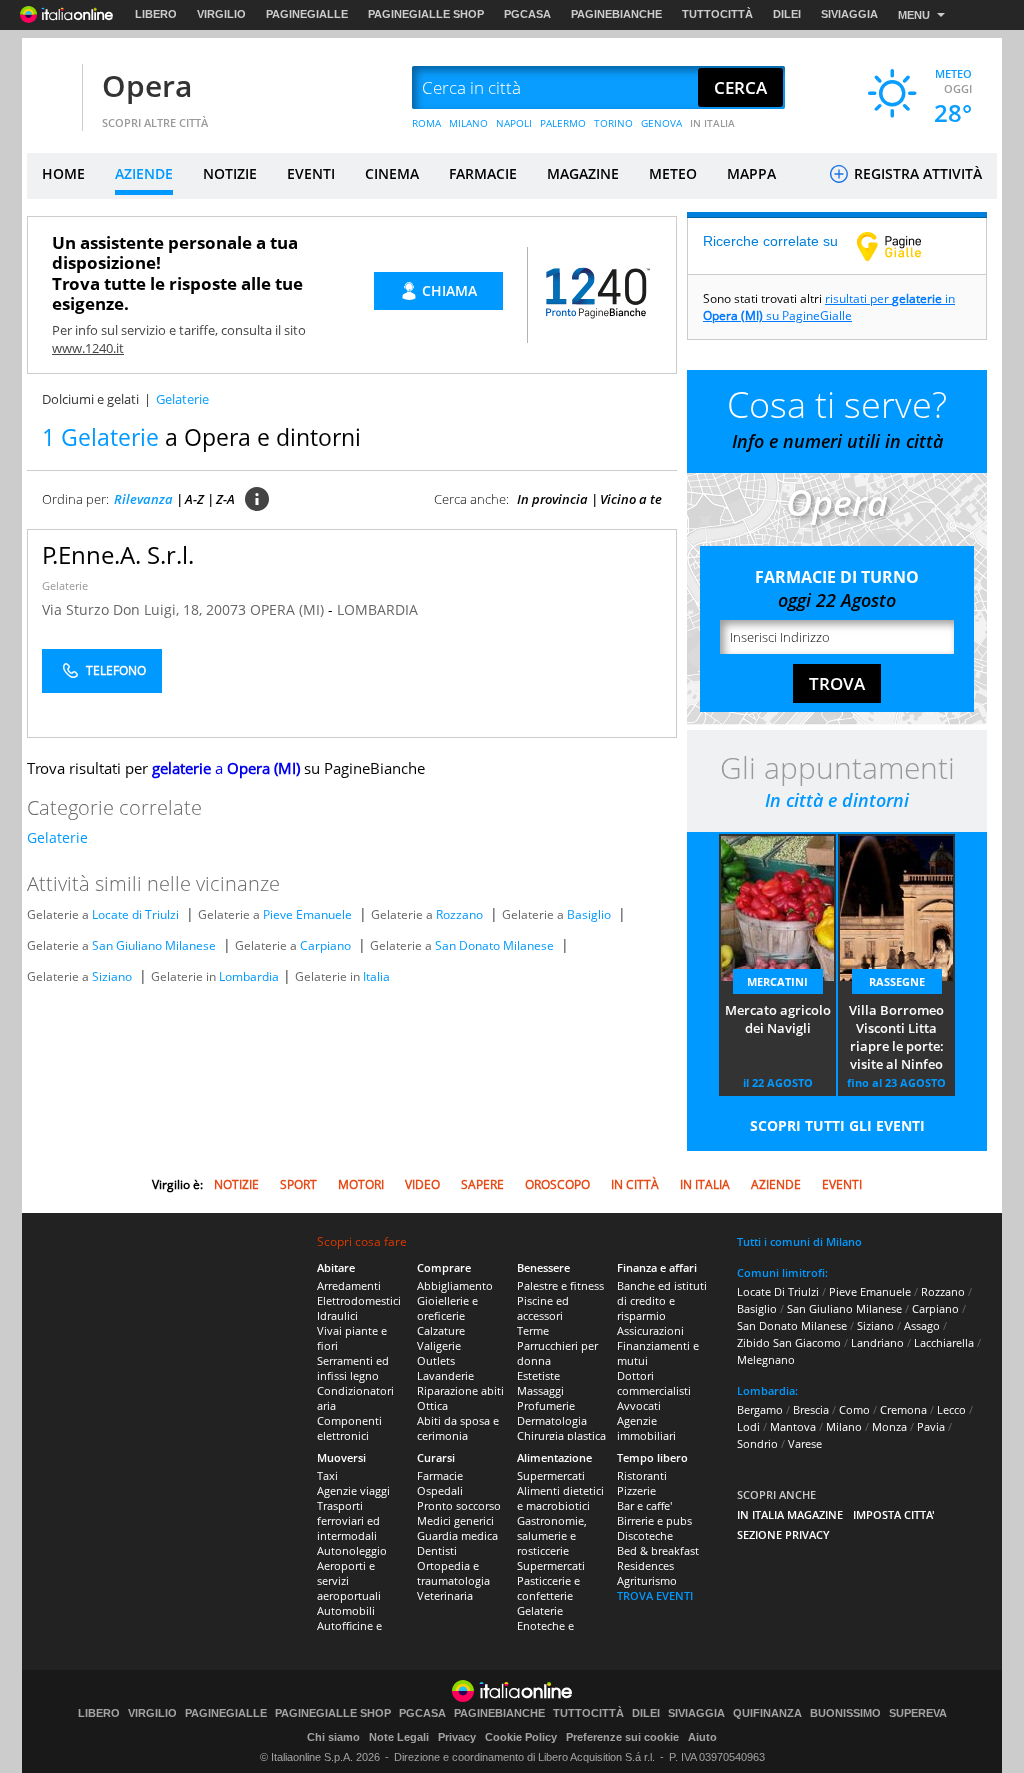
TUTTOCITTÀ (717, 14)
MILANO (468, 123)
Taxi (327, 1475)
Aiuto (702, 1737)
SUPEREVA (918, 1713)
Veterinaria (445, 1595)
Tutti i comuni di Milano (799, 1241)
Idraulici (337, 1315)
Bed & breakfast (658, 1550)
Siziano (112, 976)
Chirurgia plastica (561, 1435)
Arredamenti (349, 1285)
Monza (889, 1426)
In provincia (552, 499)
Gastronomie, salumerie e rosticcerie (552, 1535)
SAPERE (482, 1184)
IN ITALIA (712, 123)
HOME (63, 173)
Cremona (903, 1409)
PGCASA (527, 14)
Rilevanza (143, 499)
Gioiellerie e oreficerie (447, 1308)
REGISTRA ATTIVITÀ (916, 173)
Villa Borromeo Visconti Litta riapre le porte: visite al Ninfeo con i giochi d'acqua (896, 1038)
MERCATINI (777, 981)
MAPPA (751, 173)
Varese (805, 1443)
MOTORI (361, 1184)
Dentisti (437, 1550)
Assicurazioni (650, 1330)
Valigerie (439, 1345)
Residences (645, 1565)
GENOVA (661, 123)
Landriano (877, 1342)
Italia (376, 976)
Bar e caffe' (644, 1505)
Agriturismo (647, 1580)
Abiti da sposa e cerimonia (458, 1428)
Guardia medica (457, 1535)
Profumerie (546, 1405)
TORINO (613, 123)
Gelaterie (65, 585)
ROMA (426, 123)
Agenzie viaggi (353, 1490)
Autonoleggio (352, 1550)
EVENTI (311, 173)
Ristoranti (642, 1475)
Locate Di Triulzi (778, 1291)
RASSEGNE (897, 981)
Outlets (436, 1360)
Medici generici (455, 1520)
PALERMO (563, 123)
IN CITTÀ (635, 1184)
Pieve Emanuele (307, 914)
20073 (226, 609)
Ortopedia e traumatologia (453, 1573)
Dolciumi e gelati (90, 399)
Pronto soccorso (459, 1505)
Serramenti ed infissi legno (353, 1368)
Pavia (931, 1426)
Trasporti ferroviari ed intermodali (348, 1520)
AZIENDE (144, 173)
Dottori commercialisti (654, 1383)
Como (854, 1409)
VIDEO (422, 1184)
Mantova (793, 1426)
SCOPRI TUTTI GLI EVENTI (837, 1125)
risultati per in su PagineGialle (829, 307)
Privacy (457, 1737)
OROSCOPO (557, 1184)
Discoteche (645, 1535)
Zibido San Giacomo (789, 1342)
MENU (914, 15)
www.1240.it (88, 348)
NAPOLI (514, 123)
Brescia (811, 1409)
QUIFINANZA (767, 1713)
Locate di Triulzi (135, 914)
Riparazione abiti (460, 1390)
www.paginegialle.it (904, 246)
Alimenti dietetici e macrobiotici (560, 1498)
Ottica (432, 1405)
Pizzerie (636, 1490)
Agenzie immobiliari (646, 1428)
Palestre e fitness (560, 1285)
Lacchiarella (944, 1342)
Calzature (441, 1330)
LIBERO (156, 14)
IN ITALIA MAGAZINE (790, 1514)
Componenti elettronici (349, 1428)
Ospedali (440, 1490)
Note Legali (399, 1737)
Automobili (346, 1610)
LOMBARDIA (377, 609)
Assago (922, 1325)
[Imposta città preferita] (52, 88)
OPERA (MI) (289, 609)
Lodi (748, 1426)
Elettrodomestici (359, 1300)
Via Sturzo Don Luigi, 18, (124, 609)
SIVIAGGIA (849, 14)
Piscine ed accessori (543, 1308)
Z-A (225, 499)
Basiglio (589, 914)
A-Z (194, 499)
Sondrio (757, 1443)
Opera (147, 85)
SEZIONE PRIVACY (783, 1534)
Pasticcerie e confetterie (548, 1588)
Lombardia (249, 976)
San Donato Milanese (494, 945)
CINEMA (392, 173)
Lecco (951, 1409)
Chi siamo (333, 1737)
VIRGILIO (221, 14)
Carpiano (325, 945)
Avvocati (639, 1405)
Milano (844, 1426)
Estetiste (538, 1375)
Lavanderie (445, 1375)
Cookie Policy (521, 1737)
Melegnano (766, 1359)
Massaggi (540, 1390)
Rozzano (459, 914)
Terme (533, 1330)
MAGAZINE (583, 173)
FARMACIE (483, 173)
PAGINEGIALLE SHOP (426, 14)
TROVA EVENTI (655, 1595)
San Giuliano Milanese (154, 945)
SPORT (298, 1184)
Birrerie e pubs (654, 1520)
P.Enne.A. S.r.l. (118, 554)
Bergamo (760, 1409)
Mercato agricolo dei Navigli (778, 1019)
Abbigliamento (455, 1285)
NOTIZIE (230, 173)
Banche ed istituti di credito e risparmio (662, 1300)
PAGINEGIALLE (307, 14)
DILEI (787, 14)
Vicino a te (631, 499)
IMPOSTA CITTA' (894, 1514)
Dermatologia (552, 1420)
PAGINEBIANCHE (616, 14)
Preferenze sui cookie (622, 1737)
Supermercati (551, 1475)
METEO (673, 173)
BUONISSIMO (845, 1713)
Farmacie (440, 1475)
